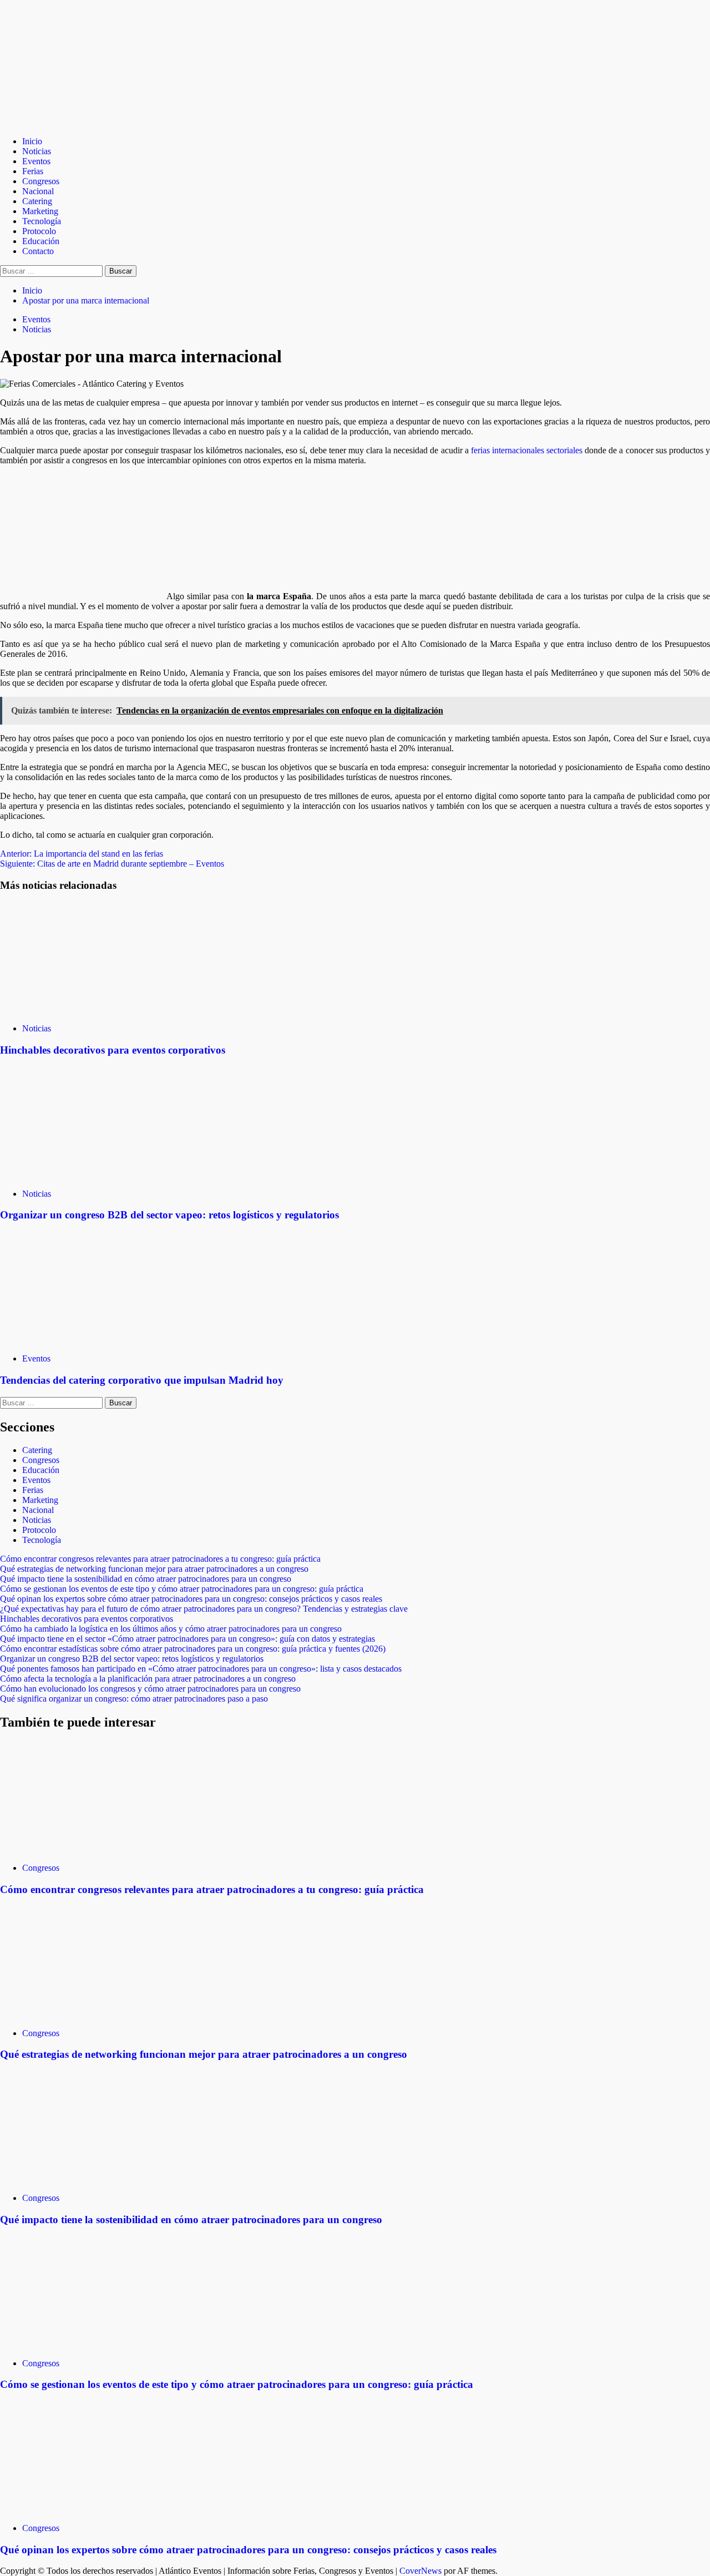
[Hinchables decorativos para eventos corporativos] (83, 1009)
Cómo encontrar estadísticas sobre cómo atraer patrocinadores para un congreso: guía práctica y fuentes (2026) (193, 1649)
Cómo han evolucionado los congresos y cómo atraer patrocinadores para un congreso (150, 1689)
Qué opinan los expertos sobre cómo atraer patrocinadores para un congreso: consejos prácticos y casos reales (191, 1599)
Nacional (38, 191)
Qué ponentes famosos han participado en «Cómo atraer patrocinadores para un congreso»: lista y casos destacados (201, 1669)
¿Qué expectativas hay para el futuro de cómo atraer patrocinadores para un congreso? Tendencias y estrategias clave (204, 1609)
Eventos (36, 161)
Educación (41, 241)
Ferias (33, 171)
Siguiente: (112, 864)
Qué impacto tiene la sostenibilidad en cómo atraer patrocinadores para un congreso (146, 1579)
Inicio (32, 141)
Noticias (37, 151)
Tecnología (42, 221)
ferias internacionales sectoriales (527, 450)
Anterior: (82, 854)
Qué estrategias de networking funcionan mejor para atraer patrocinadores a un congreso (154, 1569)
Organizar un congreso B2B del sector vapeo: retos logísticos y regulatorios (169, 1215)
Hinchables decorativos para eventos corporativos (113, 1050)
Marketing (40, 211)
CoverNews (420, 2571)
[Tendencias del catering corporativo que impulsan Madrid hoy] (83, 1340)
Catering (37, 201)
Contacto (38, 251)
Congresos (41, 181)
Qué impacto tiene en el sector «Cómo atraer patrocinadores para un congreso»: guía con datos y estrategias (187, 1639)
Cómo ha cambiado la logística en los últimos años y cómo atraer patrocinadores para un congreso (171, 1629)
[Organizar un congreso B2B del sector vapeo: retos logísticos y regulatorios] (83, 1175)
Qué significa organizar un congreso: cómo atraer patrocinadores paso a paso (134, 1699)
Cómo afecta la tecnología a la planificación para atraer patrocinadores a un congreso (148, 1679)
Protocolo (39, 231)
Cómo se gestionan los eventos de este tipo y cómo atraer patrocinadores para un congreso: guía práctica (182, 1589)
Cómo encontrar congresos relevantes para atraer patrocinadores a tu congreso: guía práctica (160, 1559)
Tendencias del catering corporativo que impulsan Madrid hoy (142, 1380)
